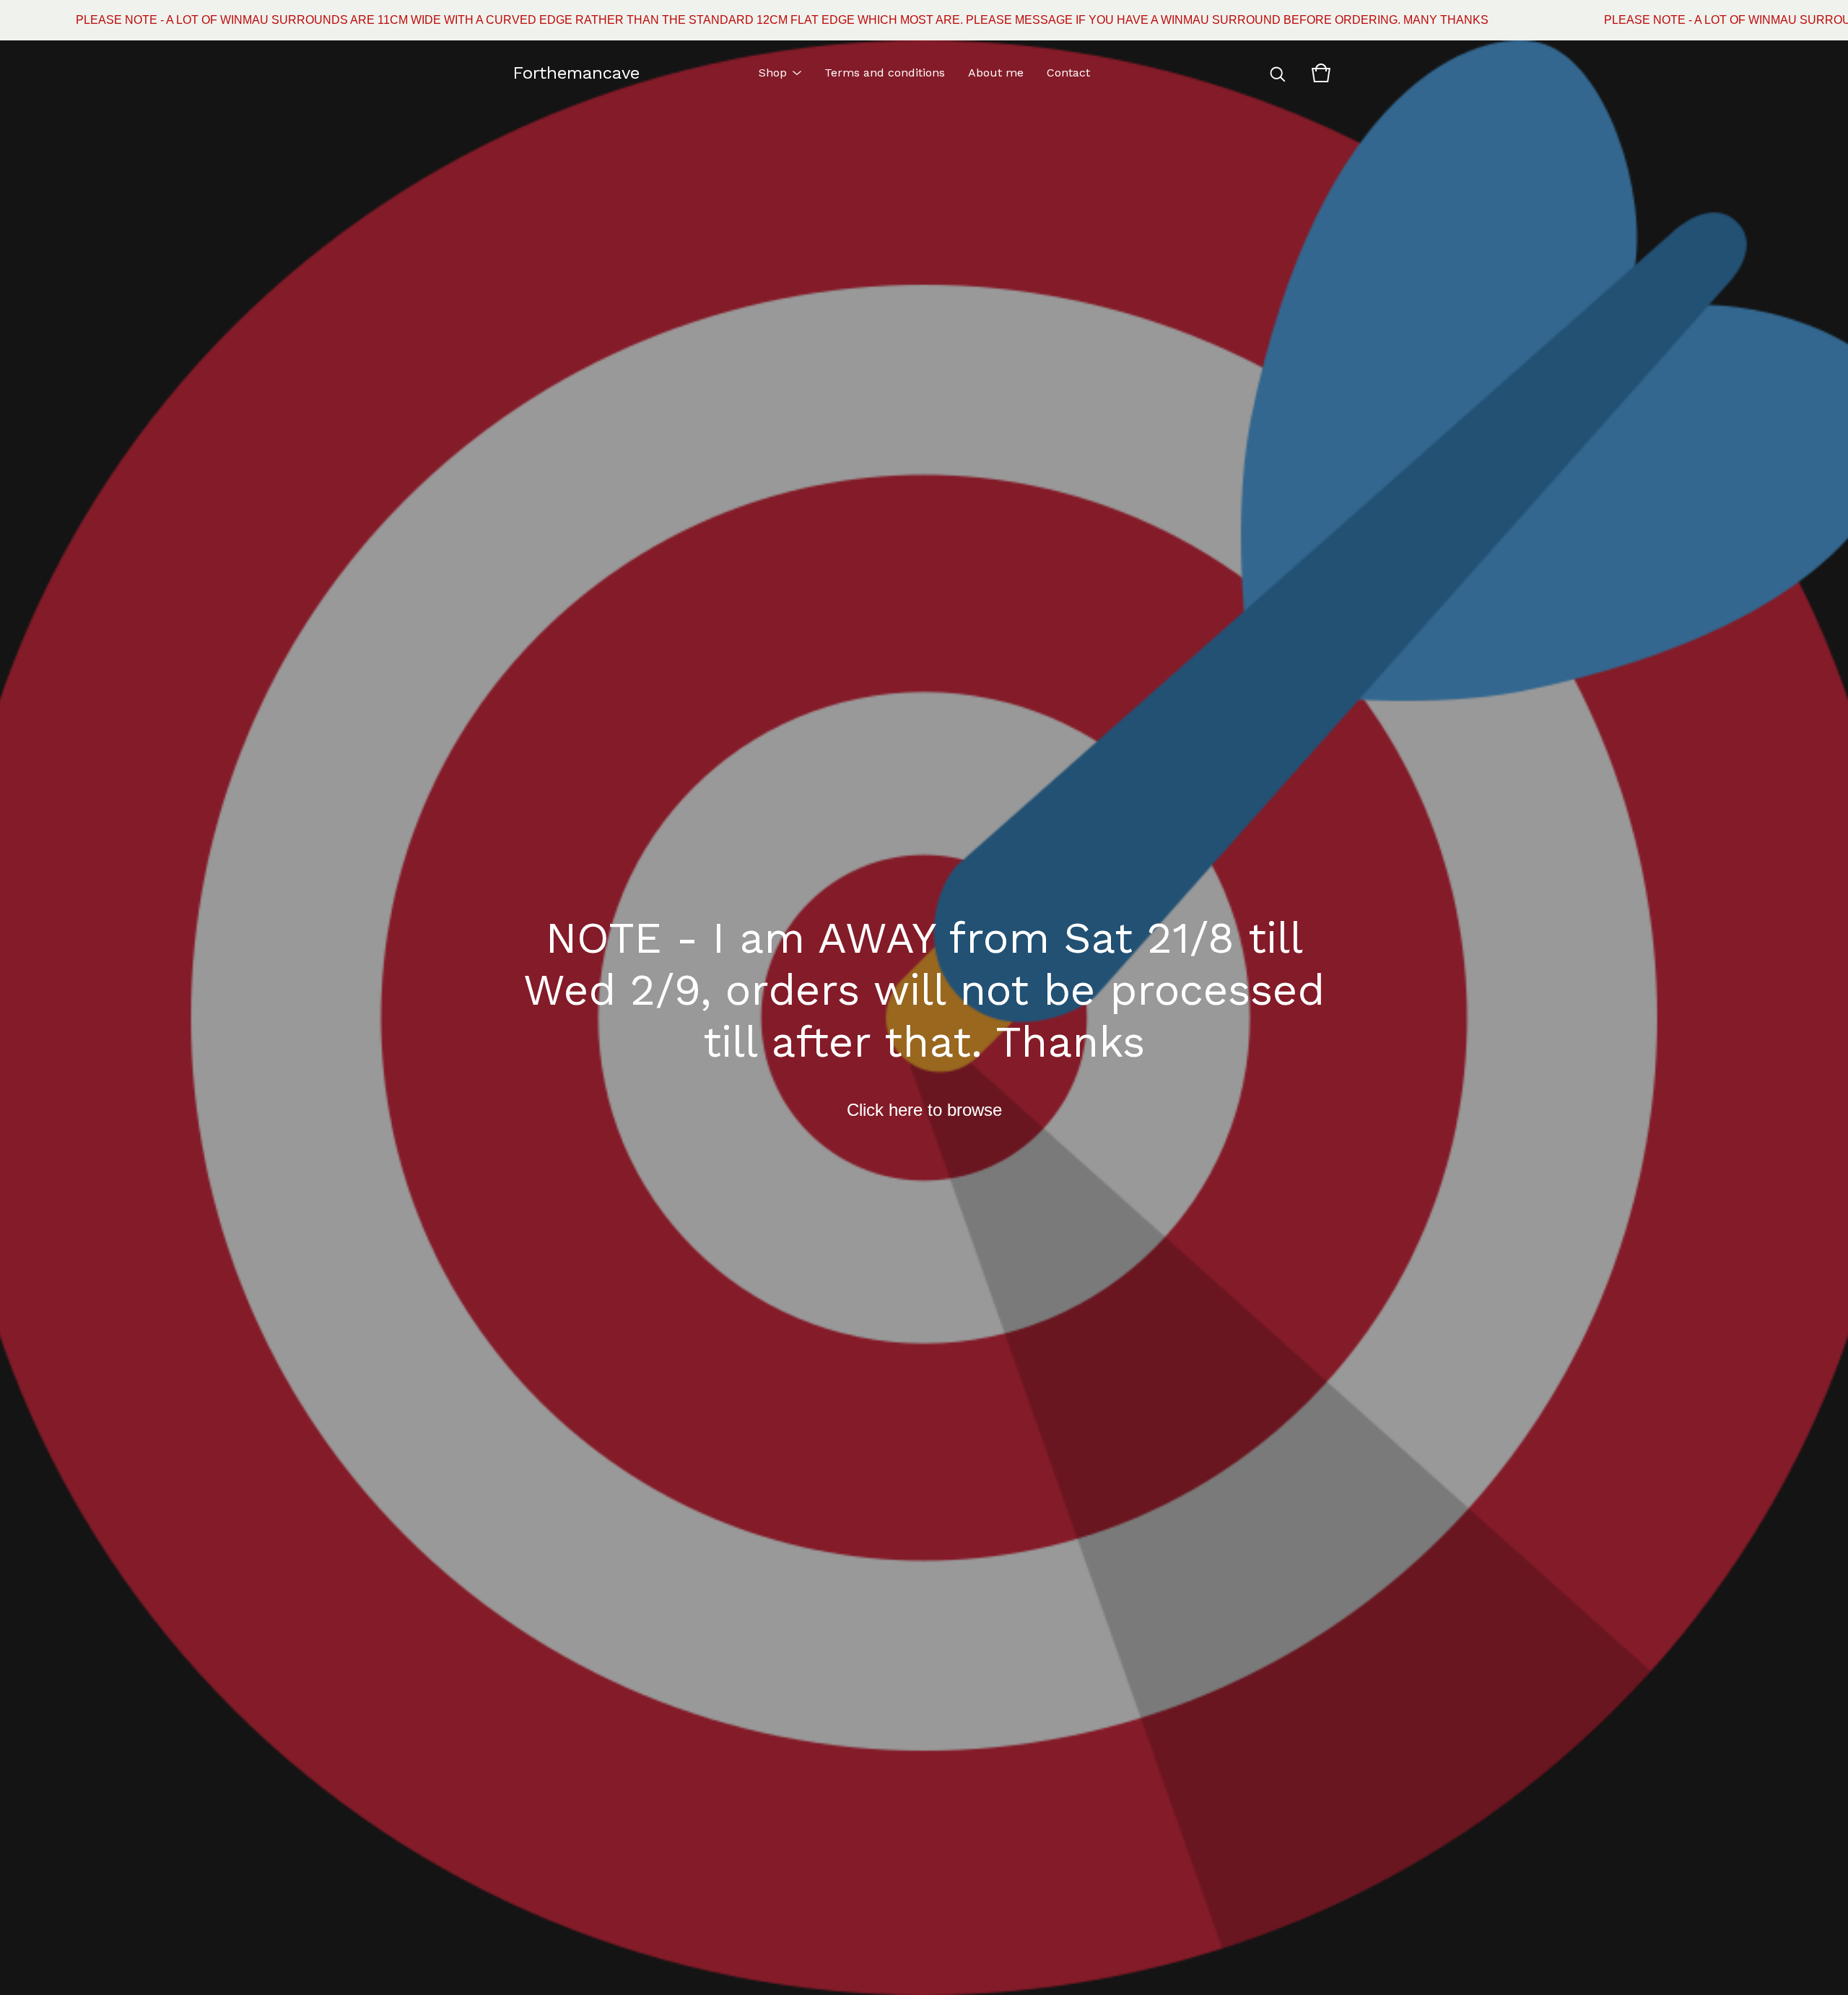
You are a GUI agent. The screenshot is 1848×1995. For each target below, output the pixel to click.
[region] (924, 20)
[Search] (1278, 73)
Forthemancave (576, 73)
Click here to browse (924, 1110)
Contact (1068, 73)
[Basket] (1321, 73)
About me (996, 73)
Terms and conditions (885, 73)
